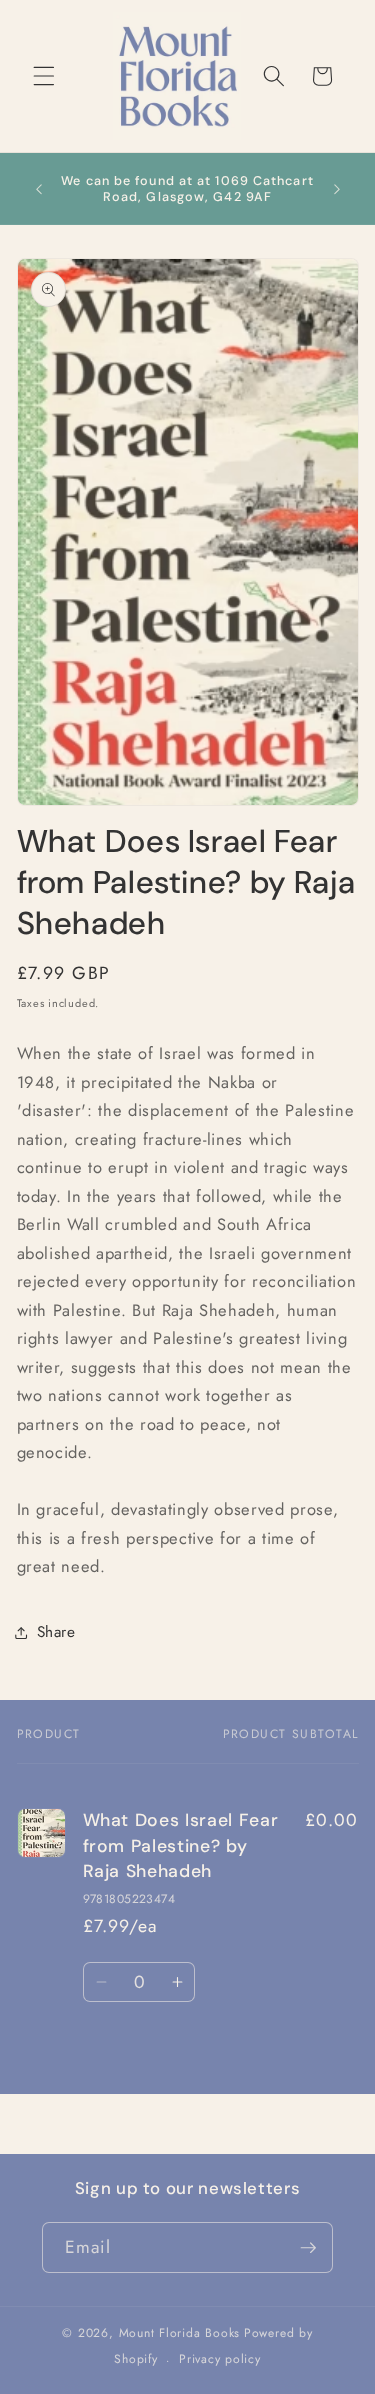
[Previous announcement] (39, 189)
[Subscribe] (308, 2248)
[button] (44, 76)
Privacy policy (220, 2359)
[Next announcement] (337, 189)
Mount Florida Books (180, 2333)
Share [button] (56, 1632)
